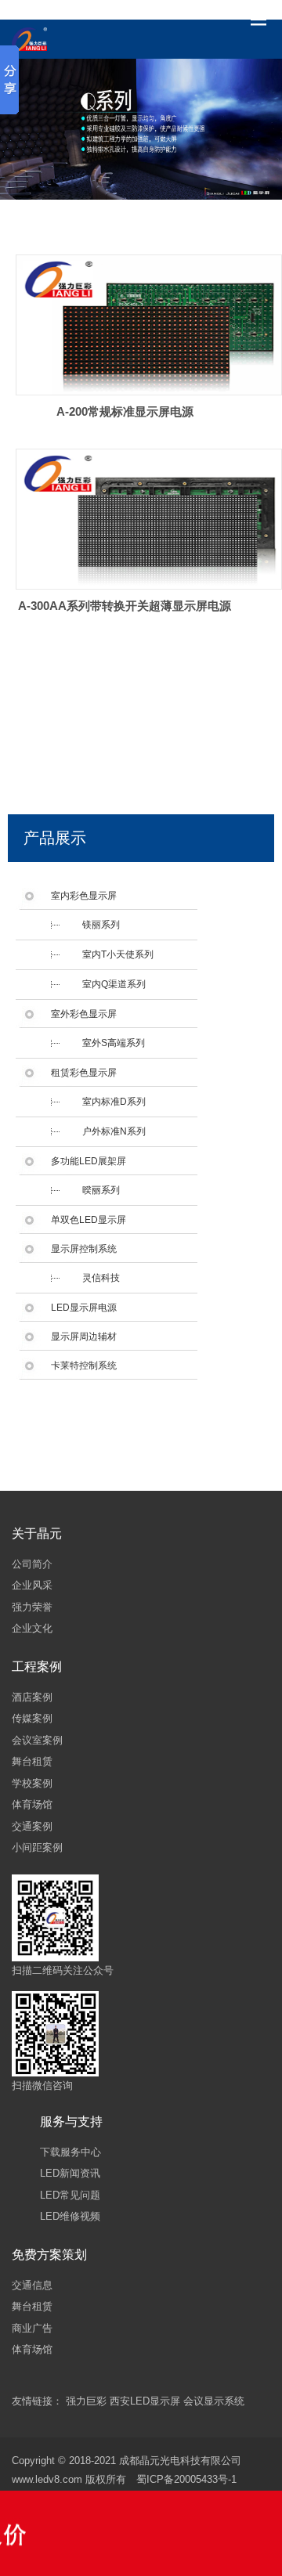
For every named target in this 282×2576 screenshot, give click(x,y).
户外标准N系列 (114, 1131)
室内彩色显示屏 (84, 896)
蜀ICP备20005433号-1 (186, 2479)
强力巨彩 (86, 2401)
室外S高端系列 (114, 1043)
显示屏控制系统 (84, 1249)
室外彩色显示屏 (84, 1014)
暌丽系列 (101, 1190)
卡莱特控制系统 (84, 1366)
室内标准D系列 (114, 1102)
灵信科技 (101, 1278)
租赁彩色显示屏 (84, 1073)
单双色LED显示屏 (89, 1220)
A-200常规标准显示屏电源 (125, 411)
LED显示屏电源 (84, 1308)
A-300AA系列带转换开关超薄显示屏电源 (125, 606)
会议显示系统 (214, 2401)
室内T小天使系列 (118, 954)
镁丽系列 (101, 925)
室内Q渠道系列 (114, 984)
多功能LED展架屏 (89, 1161)
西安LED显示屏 (145, 2401)
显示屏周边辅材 (84, 1337)
